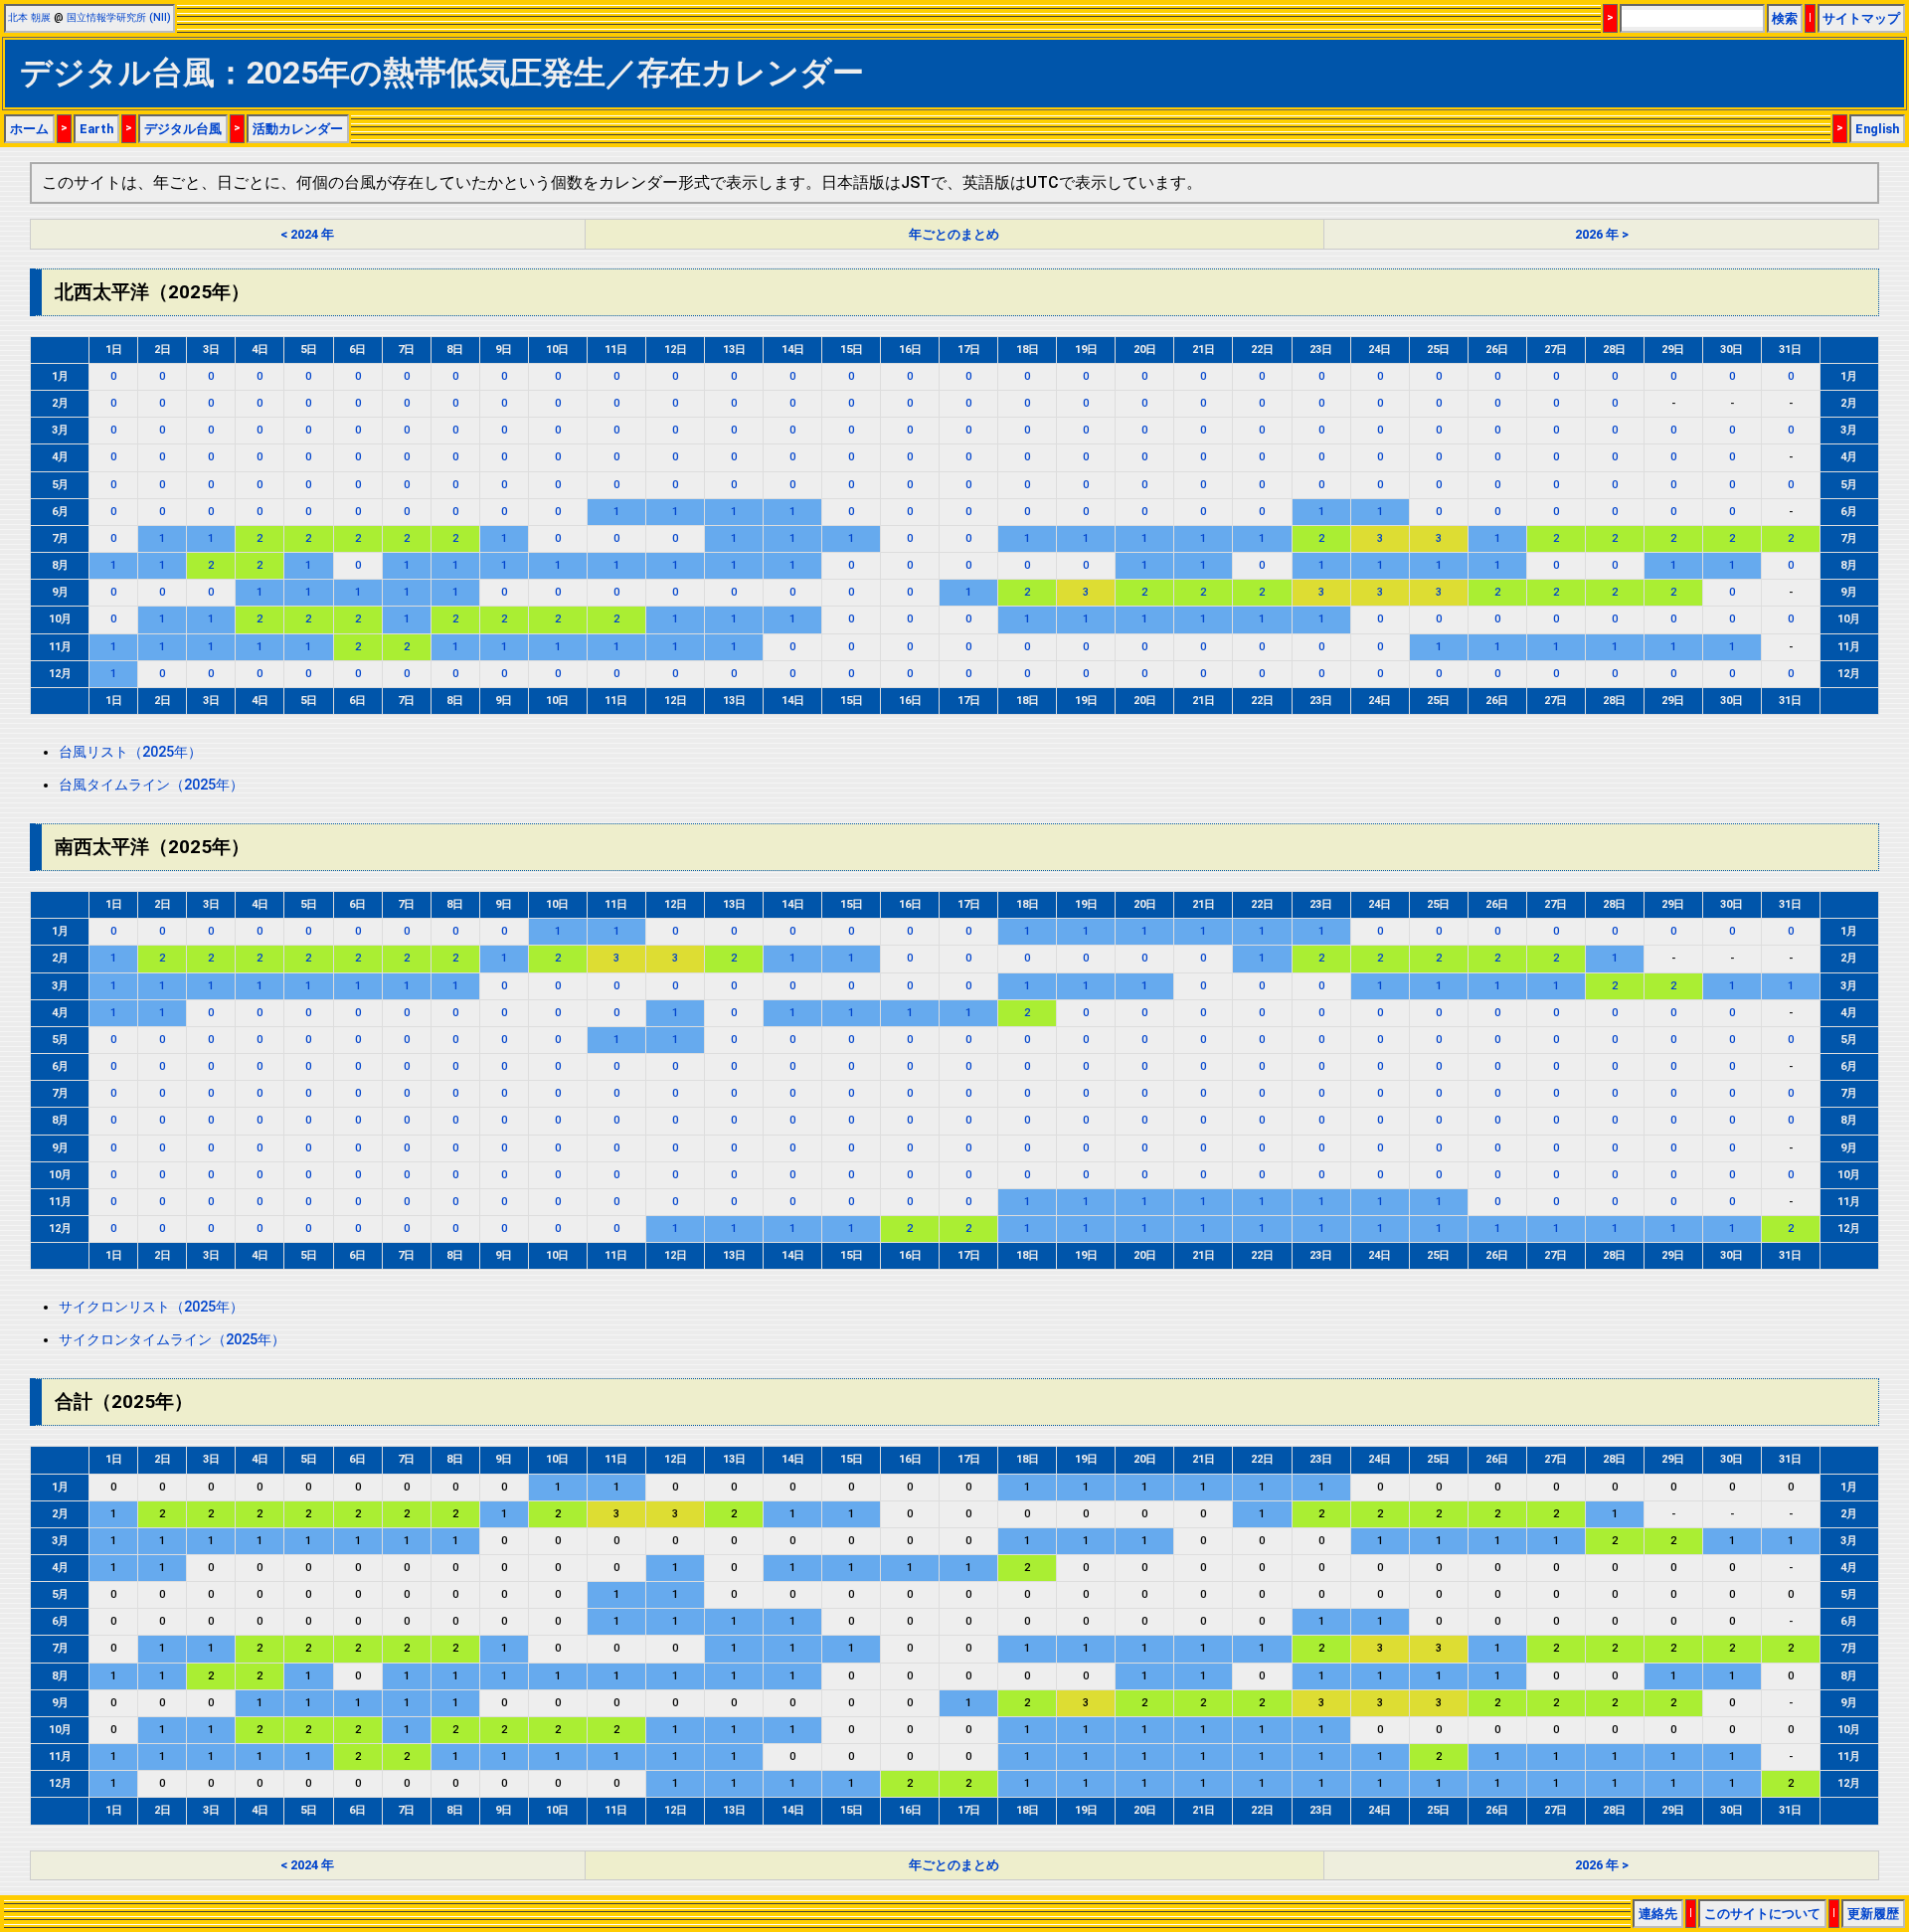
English (1877, 129)
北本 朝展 (29, 17)
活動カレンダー (298, 129)
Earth (96, 129)
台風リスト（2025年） (130, 752)
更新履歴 (1873, 1914)
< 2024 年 (307, 234)
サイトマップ (1861, 18)
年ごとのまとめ (954, 234)
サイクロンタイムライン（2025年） (172, 1340)
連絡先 (1658, 1914)
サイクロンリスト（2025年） (151, 1307)
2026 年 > (1602, 234)
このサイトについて (1762, 1914)
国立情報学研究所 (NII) (119, 17)
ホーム (29, 129)
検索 (1785, 18)
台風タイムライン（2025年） (151, 785)
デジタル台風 (183, 129)
